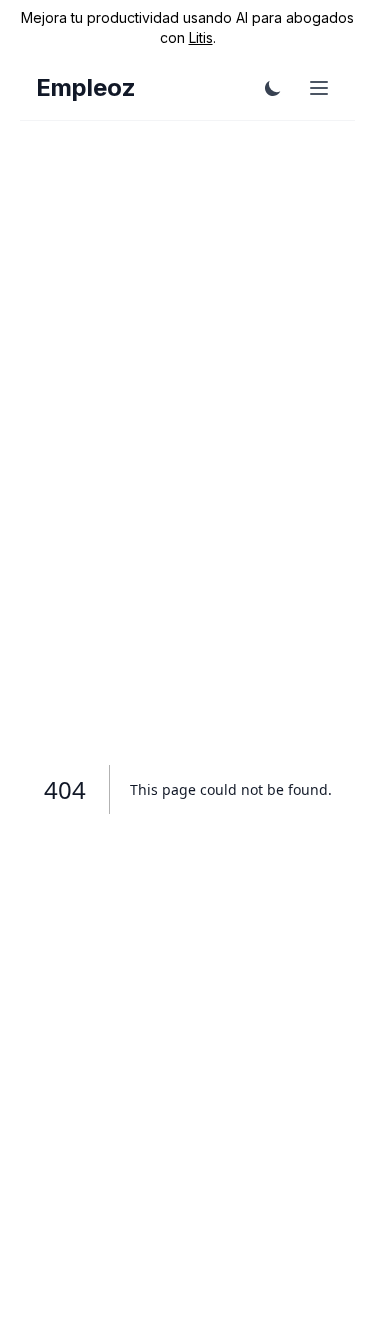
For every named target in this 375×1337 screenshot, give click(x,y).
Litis (201, 37)
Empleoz (86, 87)
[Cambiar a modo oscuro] (273, 88)
